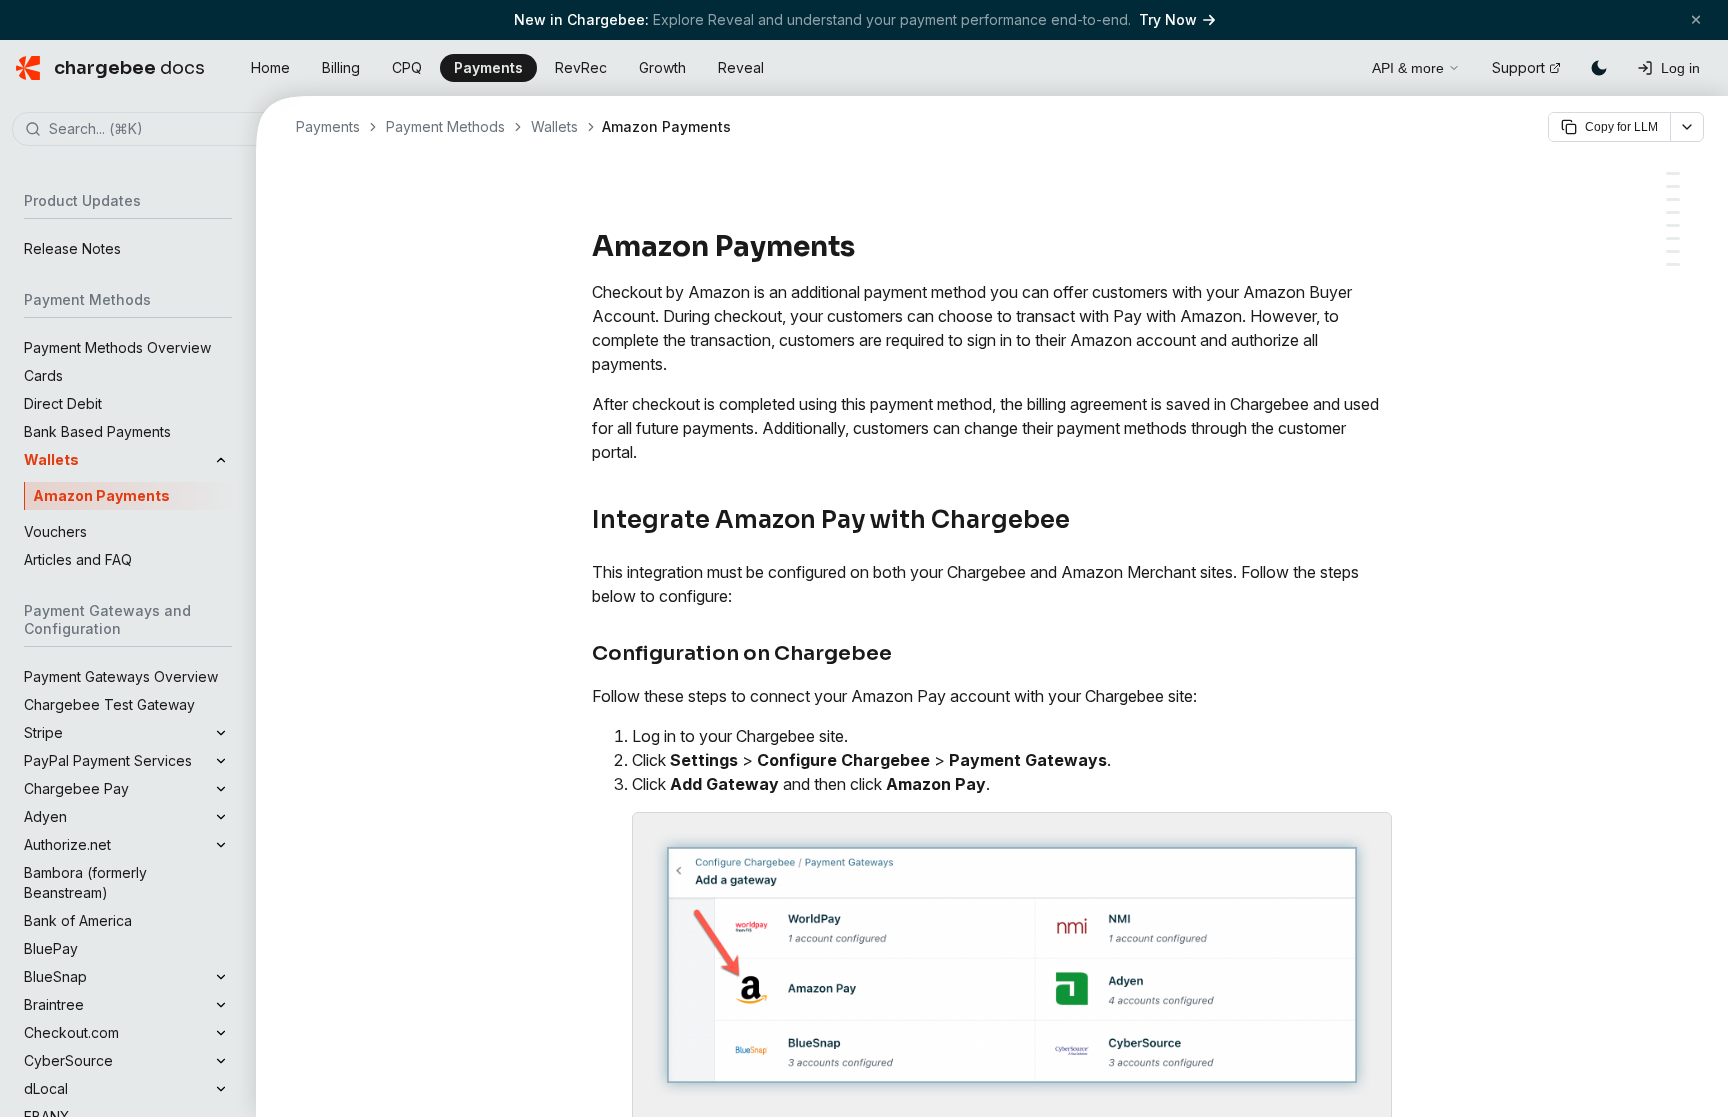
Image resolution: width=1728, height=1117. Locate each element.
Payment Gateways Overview (121, 676)
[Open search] (1334, 65)
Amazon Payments (101, 495)
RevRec (581, 67)
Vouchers (55, 531)
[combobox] (158, 130)
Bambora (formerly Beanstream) (85, 882)
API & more (1408, 68)
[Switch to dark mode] (1599, 68)
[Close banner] (1696, 19)
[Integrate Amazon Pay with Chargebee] (1673, 173)
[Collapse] (221, 460)
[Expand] (221, 733)
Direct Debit (63, 403)
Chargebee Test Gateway (109, 704)
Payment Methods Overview (117, 347)
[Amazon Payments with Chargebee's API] (1673, 225)
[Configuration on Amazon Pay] (1673, 199)
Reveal (741, 67)
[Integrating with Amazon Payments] (1673, 238)
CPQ (407, 67)
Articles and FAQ (78, 559)
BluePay (51, 948)
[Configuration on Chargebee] (1673, 186)
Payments (488, 67)
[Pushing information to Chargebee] (1673, 251)
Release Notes (72, 248)
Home (270, 67)
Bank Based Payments (97, 431)
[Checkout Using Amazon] (1673, 212)
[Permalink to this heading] (866, 247)
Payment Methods (445, 126)
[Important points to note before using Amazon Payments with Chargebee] (1673, 264)
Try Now (1168, 19)
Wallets (554, 126)
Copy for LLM (1621, 127)
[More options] (1687, 127)
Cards (43, 375)
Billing (341, 67)
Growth (662, 67)
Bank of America (78, 920)
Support (1518, 67)
